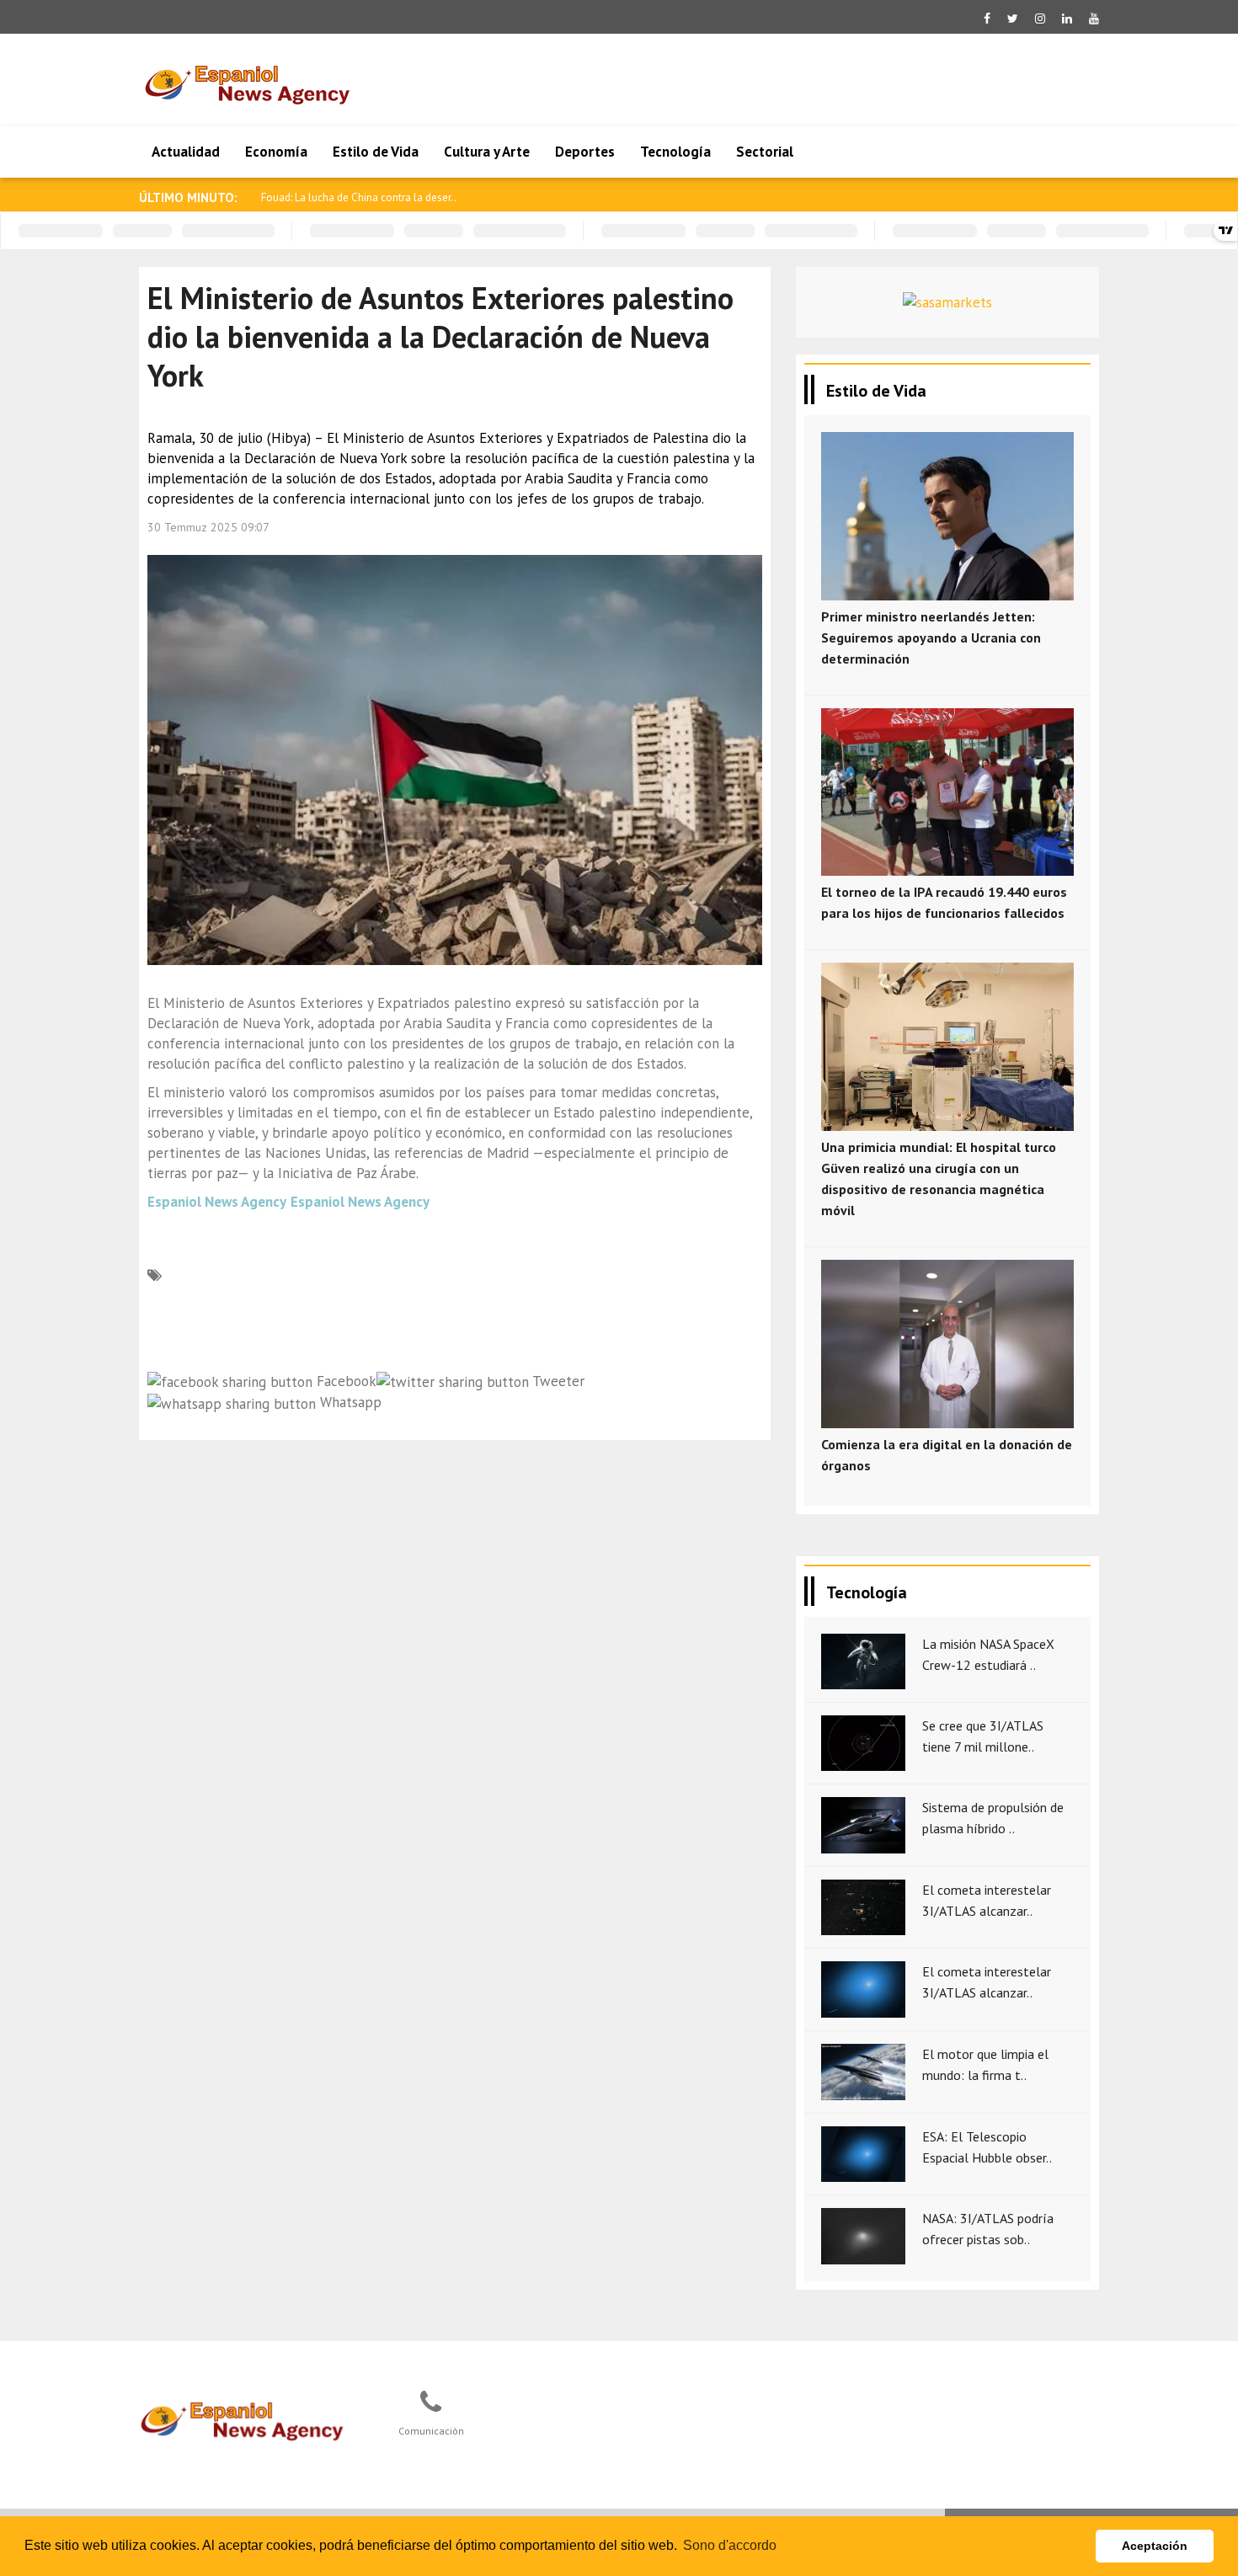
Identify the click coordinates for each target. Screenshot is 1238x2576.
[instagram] (1040, 19)
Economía (276, 152)
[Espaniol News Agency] (249, 2419)
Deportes (585, 152)
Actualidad (186, 152)
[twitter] (1013, 19)
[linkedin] (1067, 19)
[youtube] (1094, 19)
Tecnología (675, 152)
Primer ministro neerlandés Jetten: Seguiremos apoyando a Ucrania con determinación (931, 637)
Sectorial (765, 152)
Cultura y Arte (487, 152)
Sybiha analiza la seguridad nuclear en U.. (359, 197)
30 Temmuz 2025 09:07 (208, 527)
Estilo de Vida (376, 152)
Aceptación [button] (1155, 2546)
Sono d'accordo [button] (730, 2545)
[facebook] (987, 19)
